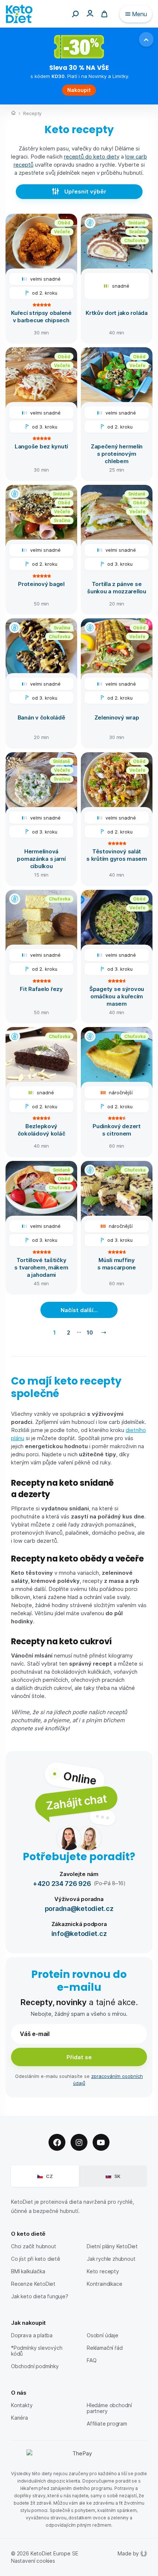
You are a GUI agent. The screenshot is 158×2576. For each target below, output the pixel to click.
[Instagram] (79, 2142)
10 (90, 1332)
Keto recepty (103, 2271)
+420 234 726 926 (62, 1883)
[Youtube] (101, 2142)
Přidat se (79, 2057)
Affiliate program (107, 2424)
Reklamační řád (105, 2348)
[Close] (146, 39)
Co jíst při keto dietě (36, 2259)
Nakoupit (79, 90)
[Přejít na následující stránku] (104, 1332)
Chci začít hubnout (34, 2246)
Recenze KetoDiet (33, 2284)
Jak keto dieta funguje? (40, 2296)
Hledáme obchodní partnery (109, 2408)
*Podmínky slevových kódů (37, 2351)
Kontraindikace (104, 2284)
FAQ (91, 2360)
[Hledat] (75, 14)
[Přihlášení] (90, 13)
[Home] (13, 114)
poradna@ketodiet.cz (79, 1908)
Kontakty (22, 2405)
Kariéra (19, 2418)
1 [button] (55, 1332)
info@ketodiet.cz (79, 1933)
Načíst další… (79, 1310)
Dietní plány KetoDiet (112, 2246)
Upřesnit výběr (85, 191)
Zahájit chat (76, 1802)
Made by (128, 2553)
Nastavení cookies (33, 2561)
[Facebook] (57, 2142)
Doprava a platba (32, 2335)
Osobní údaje (103, 2335)
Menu (139, 14)
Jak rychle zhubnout (111, 2259)
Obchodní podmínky (35, 2366)
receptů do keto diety (92, 156)
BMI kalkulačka (28, 2271)
